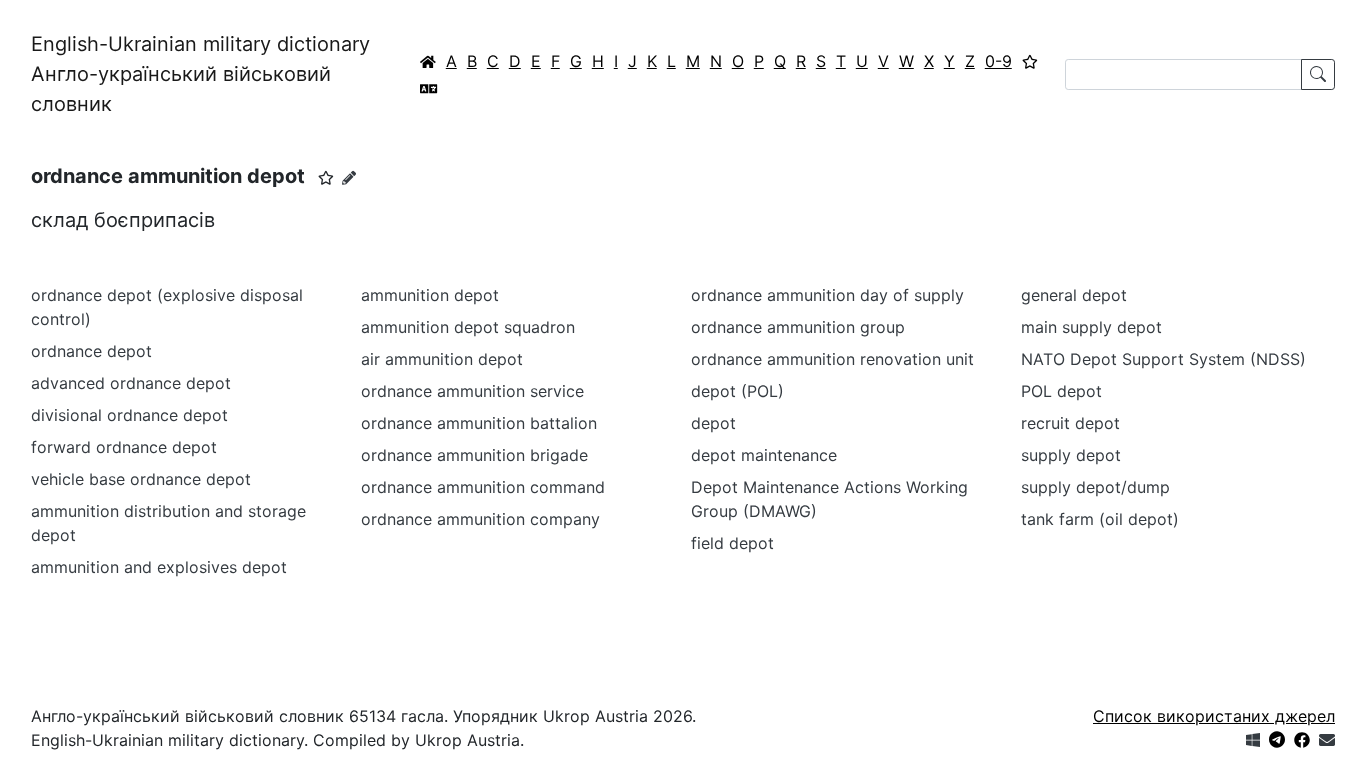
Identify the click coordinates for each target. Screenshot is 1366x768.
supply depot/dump (1095, 487)
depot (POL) (737, 391)
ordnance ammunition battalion (479, 423)
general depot (1074, 295)
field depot (732, 543)
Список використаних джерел (1214, 716)
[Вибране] (1030, 61)
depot (713, 423)
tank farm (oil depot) (1100, 519)
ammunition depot (430, 295)
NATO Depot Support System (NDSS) (1163, 359)
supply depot (1071, 455)
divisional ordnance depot (129, 415)
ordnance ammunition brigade (474, 455)
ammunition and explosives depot (159, 567)
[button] (326, 178)
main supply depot (1091, 327)
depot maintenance (764, 455)
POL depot (1061, 391)
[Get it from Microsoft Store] (1253, 740)
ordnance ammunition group (798, 327)
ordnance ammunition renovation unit (832, 359)
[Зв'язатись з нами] (1327, 740)
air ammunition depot (442, 359)
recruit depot (1070, 423)
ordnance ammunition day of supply (827, 295)
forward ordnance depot (124, 447)
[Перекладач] (429, 88)
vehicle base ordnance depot (141, 479)
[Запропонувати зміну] (349, 177)
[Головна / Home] (428, 61)
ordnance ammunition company (480, 519)
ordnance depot (91, 351)
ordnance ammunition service (472, 391)
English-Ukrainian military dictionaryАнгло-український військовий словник (200, 74)
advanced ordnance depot (131, 383)
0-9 (998, 61)
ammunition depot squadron (468, 327)
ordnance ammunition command (483, 487)
